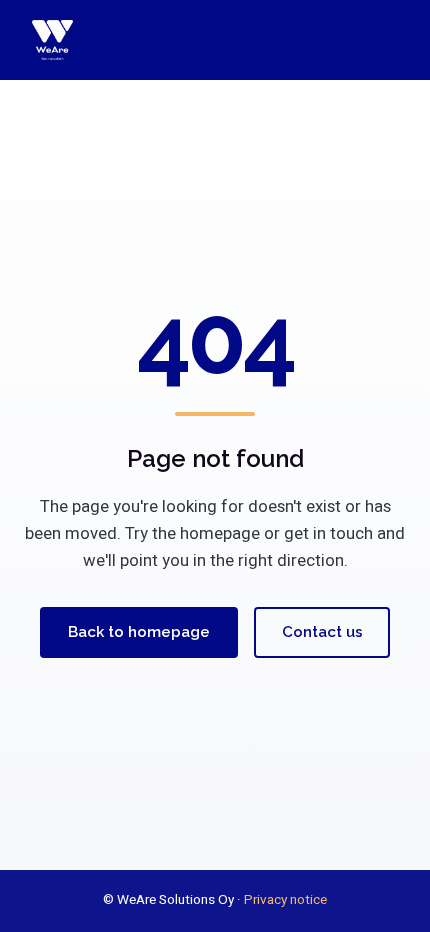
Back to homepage (139, 632)
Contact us (322, 632)
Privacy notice (285, 900)
